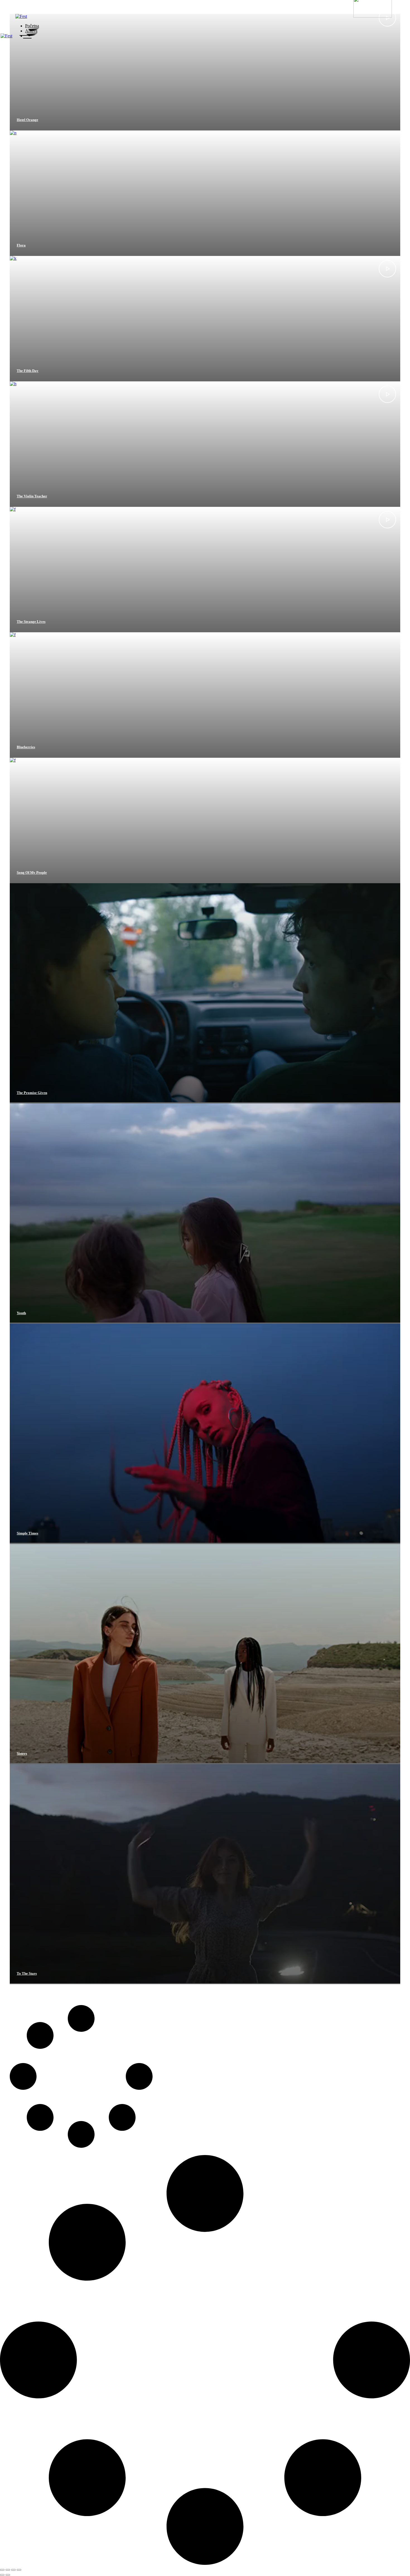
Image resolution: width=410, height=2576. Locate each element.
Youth (21, 1313)
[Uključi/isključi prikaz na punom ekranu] (8, 2570)
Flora (21, 245)
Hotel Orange (27, 120)
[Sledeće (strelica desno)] (8, 2575)
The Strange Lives (31, 622)
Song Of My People (32, 872)
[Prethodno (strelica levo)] (2, 2575)
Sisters (22, 1753)
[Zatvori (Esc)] (19, 2570)
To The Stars (27, 1973)
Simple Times (27, 1533)
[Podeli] (13, 2570)
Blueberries (26, 747)
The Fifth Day (28, 371)
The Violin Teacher (32, 496)
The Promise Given (32, 1093)
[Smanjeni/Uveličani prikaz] (2, 2570)
